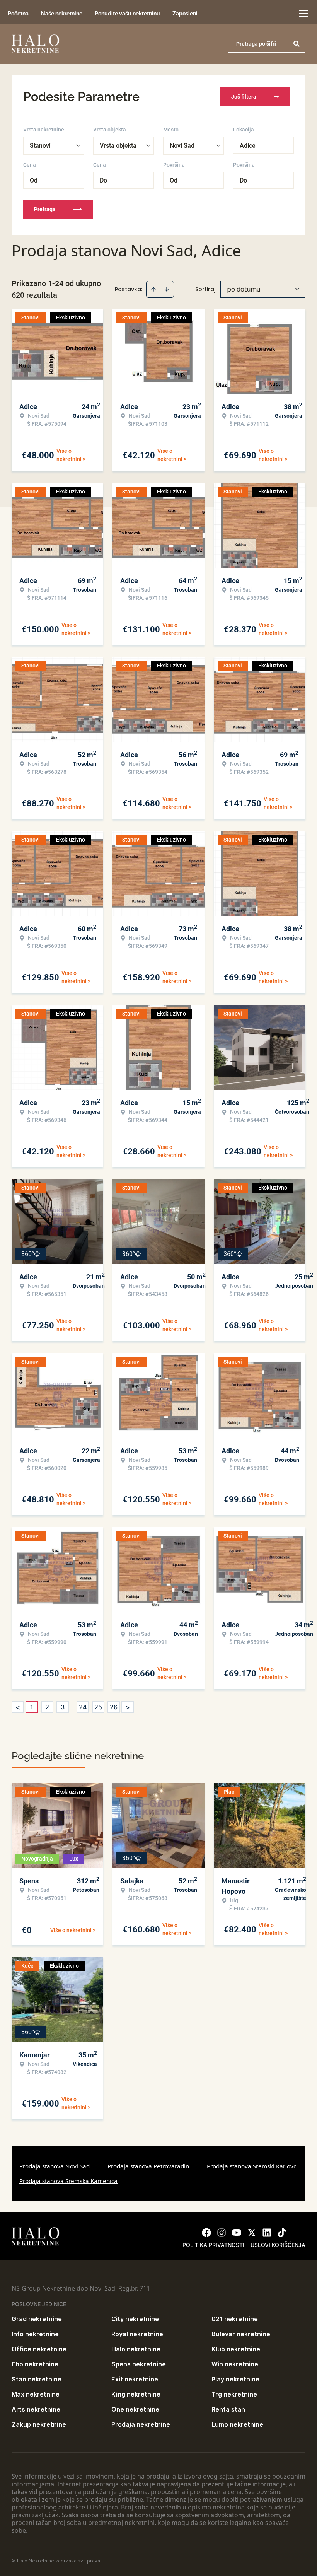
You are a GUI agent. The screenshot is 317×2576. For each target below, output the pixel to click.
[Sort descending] (167, 289)
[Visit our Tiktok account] (282, 2233)
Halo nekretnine (136, 2349)
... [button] (73, 1707)
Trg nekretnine (234, 2394)
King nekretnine (136, 2394)
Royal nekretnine (137, 2334)
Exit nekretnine (135, 2379)
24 (83, 1707)
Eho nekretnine (35, 2364)
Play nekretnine (235, 2379)
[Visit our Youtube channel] (237, 2233)
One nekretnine (135, 2409)
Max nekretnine (36, 2394)
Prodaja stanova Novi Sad (55, 2166)
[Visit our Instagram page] (222, 2233)
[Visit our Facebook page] (206, 2233)
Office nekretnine (39, 2349)
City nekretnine (135, 2319)
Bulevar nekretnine (241, 2334)
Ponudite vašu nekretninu (127, 14)
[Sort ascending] (153, 289)
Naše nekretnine (62, 14)
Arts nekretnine (36, 2409)
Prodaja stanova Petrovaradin (148, 2166)
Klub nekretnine (236, 2349)
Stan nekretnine (37, 2379)
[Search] (297, 44)
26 (114, 1707)
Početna (18, 14)
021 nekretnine (235, 2319)
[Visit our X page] (252, 2233)
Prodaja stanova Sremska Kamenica (68, 2181)
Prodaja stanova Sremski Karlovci (252, 2166)
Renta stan (228, 2409)
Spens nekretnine (139, 2364)
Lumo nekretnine (237, 2424)
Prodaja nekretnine (141, 2424)
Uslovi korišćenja (278, 2245)
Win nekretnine (235, 2364)
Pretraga (45, 209)
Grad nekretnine (37, 2319)
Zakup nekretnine (39, 2424)
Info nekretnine (35, 2334)
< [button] (18, 1707)
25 (98, 1707)
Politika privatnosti (213, 2245)
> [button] (128, 1707)
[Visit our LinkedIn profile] (267, 2233)
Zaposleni (185, 14)
